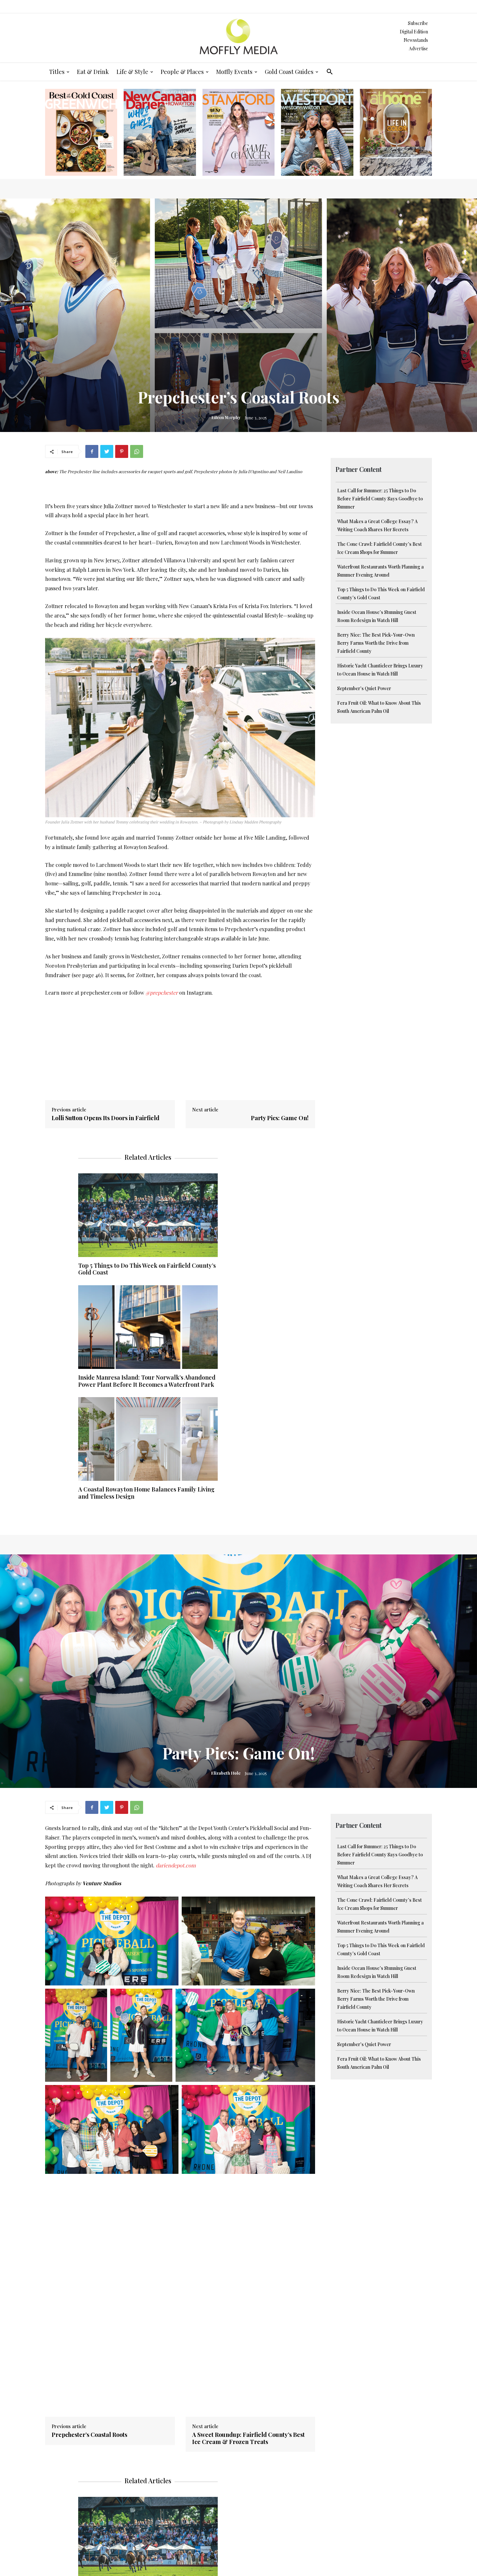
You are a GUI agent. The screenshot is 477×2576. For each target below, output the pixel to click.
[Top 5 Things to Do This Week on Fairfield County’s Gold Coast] (148, 1215)
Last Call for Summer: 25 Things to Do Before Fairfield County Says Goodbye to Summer (380, 499)
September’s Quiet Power (364, 688)
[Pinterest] (122, 451)
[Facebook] (92, 451)
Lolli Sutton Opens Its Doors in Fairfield (105, 1118)
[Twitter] (107, 451)
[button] (330, 72)
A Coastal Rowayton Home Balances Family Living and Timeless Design (146, 1493)
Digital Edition (414, 32)
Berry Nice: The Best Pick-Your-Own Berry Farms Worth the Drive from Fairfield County (376, 643)
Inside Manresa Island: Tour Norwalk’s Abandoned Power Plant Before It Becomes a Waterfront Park (147, 1381)
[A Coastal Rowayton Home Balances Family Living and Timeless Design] (148, 1439)
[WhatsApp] (137, 451)
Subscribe (418, 23)
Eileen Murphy (226, 417)
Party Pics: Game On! (280, 1118)
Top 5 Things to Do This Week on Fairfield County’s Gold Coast (147, 1269)
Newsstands (416, 40)
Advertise (418, 48)
